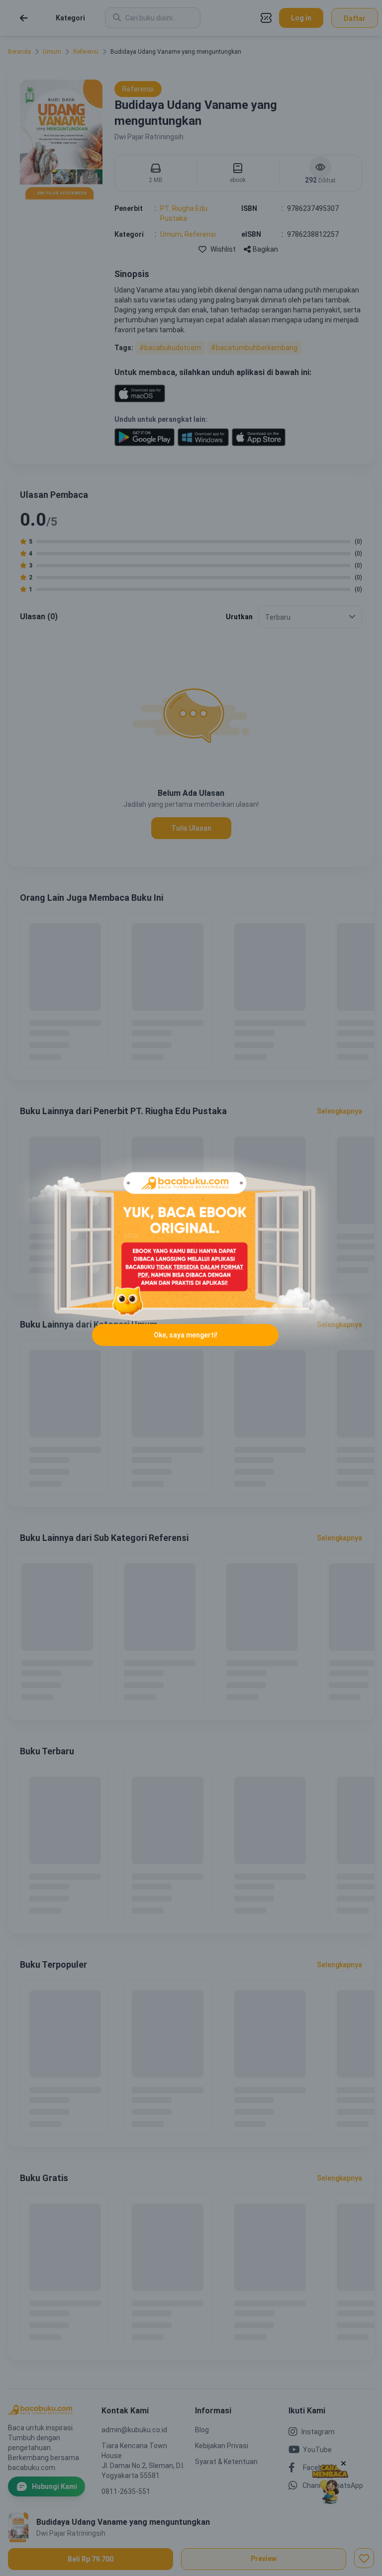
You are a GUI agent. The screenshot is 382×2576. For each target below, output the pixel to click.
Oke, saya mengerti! (186, 1335)
